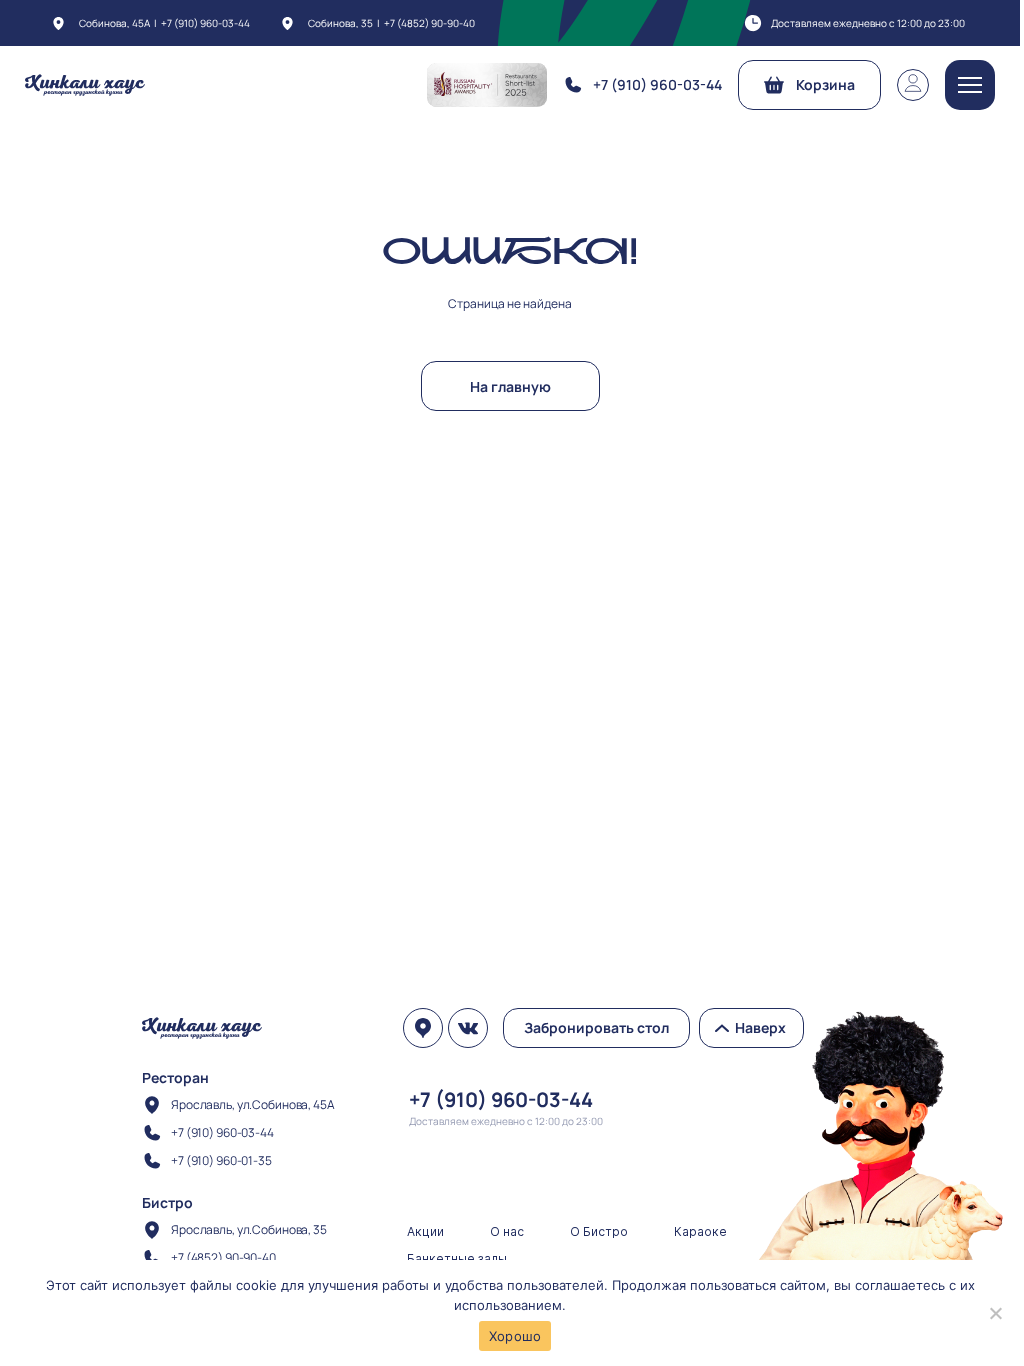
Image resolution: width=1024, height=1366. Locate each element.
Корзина (825, 84)
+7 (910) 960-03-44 (205, 23)
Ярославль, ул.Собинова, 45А (253, 1104)
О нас (507, 1231)
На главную (510, 386)
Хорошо (515, 1336)
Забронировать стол (596, 1027)
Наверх (760, 1027)
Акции (425, 1231)
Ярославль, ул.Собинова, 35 (249, 1229)
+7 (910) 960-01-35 (221, 1160)
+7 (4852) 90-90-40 (429, 23)
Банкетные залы (457, 1258)
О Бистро (599, 1231)
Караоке (700, 1231)
